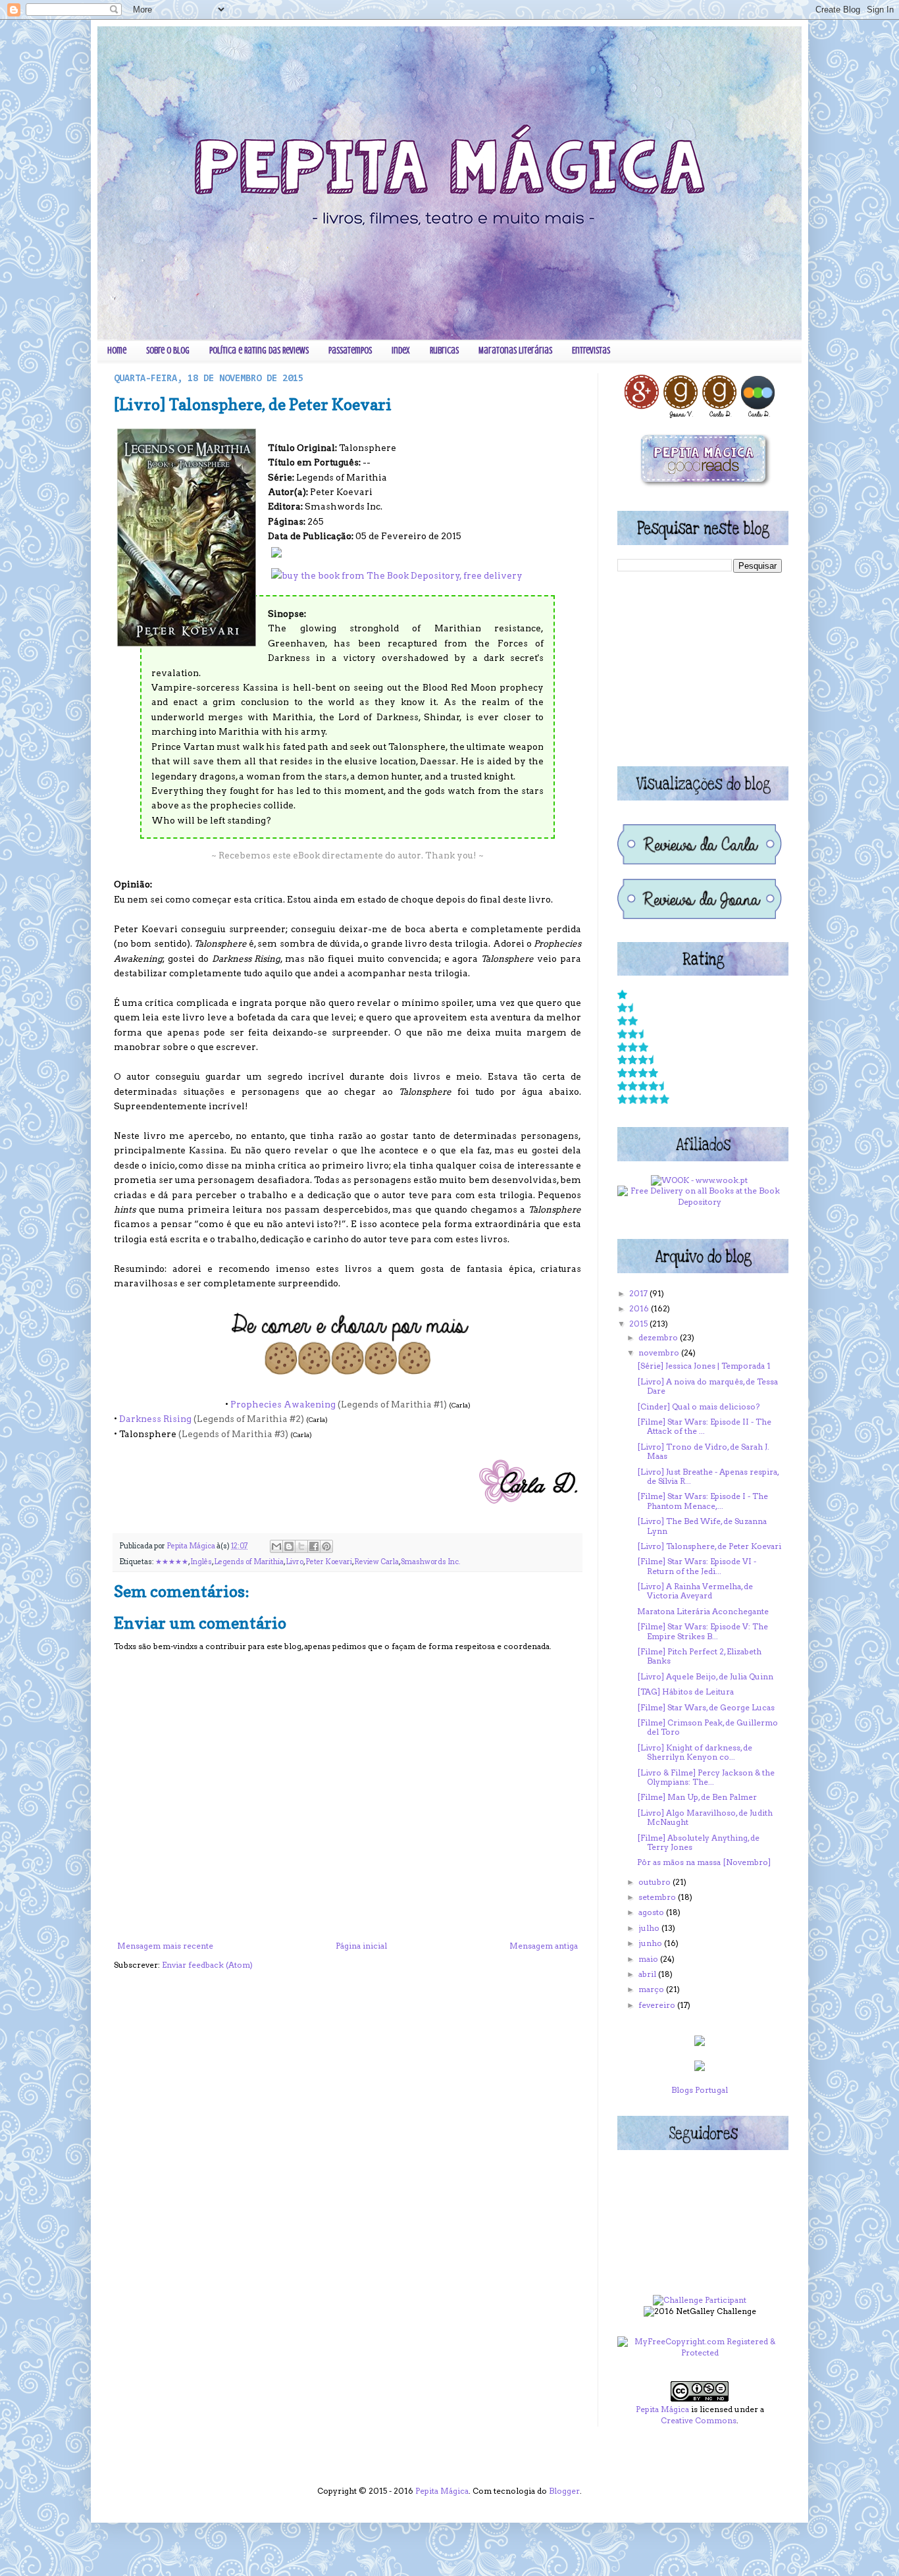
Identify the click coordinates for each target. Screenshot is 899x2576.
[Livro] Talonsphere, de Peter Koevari (709, 1546)
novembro (660, 1353)
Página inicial (361, 1946)
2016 (640, 1308)
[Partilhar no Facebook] (314, 1546)
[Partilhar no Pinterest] (326, 1546)
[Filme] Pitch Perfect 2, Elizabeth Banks (699, 1656)
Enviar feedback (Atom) (207, 1965)
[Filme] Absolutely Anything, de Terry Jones (698, 1842)
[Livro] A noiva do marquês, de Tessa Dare (707, 1386)
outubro (655, 1882)
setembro (658, 1897)
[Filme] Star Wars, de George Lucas (706, 1707)
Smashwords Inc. (430, 1562)
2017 (639, 1293)
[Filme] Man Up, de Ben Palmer (697, 1797)
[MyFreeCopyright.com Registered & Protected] (700, 2353)
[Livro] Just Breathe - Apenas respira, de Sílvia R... (708, 1476)
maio (649, 1959)
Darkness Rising (155, 1419)
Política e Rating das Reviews (259, 351)
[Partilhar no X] (301, 1546)
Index (401, 351)
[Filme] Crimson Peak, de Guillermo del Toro (707, 1727)
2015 (639, 1324)
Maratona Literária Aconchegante (703, 1611)
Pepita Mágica (662, 2409)
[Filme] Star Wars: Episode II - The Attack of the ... (704, 1426)
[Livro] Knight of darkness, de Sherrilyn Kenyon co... (695, 1752)
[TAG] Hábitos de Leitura (685, 1692)
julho (650, 1928)
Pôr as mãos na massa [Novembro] (704, 1862)
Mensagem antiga (544, 1946)
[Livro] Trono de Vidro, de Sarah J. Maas (703, 1451)
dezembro (659, 1337)
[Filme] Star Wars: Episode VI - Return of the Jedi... (697, 1566)
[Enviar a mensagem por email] (276, 1546)
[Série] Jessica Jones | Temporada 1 (704, 1366)
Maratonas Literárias (515, 351)
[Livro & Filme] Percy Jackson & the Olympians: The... (706, 1777)
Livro (295, 1562)
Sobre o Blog (168, 351)
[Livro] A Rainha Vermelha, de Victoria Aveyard (695, 1591)
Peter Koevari (329, 1562)
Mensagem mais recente (165, 1946)
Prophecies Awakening (283, 1404)
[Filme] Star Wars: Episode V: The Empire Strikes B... (703, 1631)
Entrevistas (591, 351)
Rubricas (444, 351)
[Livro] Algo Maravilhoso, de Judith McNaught (705, 1817)
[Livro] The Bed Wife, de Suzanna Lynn (702, 1526)
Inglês (201, 1562)
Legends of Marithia (249, 1562)
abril (648, 1974)
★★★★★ (172, 1562)
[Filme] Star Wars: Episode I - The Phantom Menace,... (703, 1501)
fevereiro (658, 2005)
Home (117, 351)
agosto (652, 1912)
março (652, 1989)
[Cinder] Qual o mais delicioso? (698, 1406)
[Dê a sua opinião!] (289, 1546)
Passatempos (350, 351)
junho (651, 1943)
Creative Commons (699, 2420)
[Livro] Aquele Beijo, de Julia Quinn (705, 1676)
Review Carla (376, 1562)
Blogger (564, 2491)
